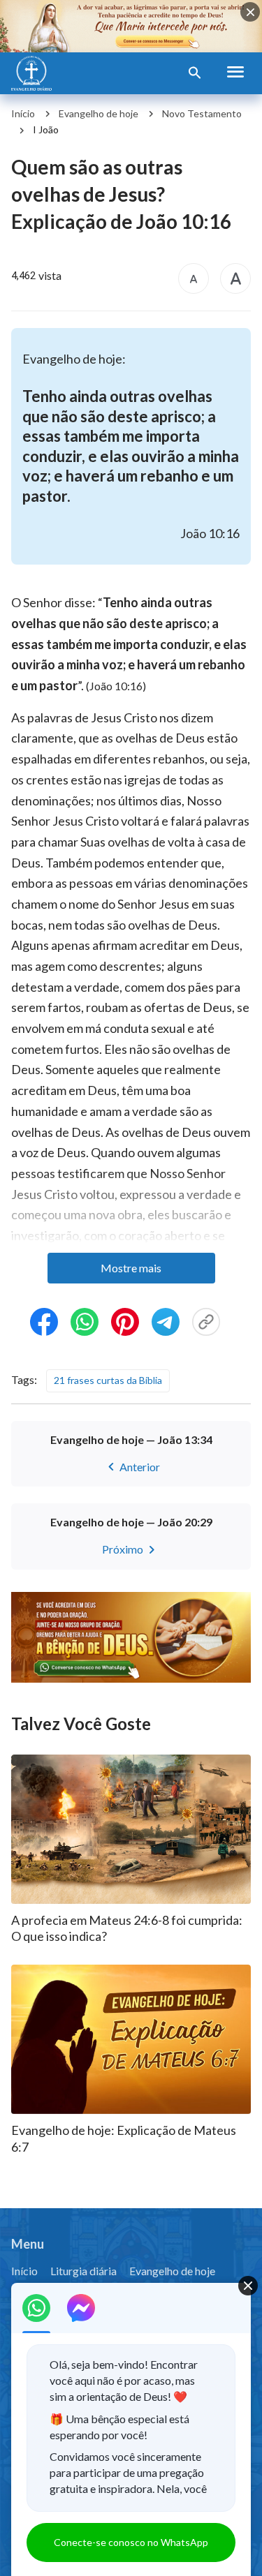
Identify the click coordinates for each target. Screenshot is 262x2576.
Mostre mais (131, 1268)
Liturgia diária (83, 2271)
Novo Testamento (202, 113)
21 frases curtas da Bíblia (108, 1380)
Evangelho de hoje (99, 113)
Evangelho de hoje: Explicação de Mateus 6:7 (124, 2138)
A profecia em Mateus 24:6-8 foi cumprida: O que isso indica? (127, 1928)
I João (46, 129)
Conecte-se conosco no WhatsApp (131, 2542)
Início (23, 113)
